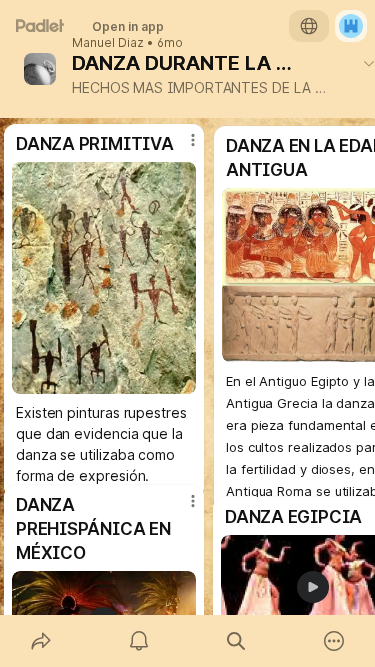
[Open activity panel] (139, 641)
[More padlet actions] (334, 641)
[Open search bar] (237, 641)
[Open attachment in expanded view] (104, 278)
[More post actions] (180, 509)
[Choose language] (309, 26)
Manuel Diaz (108, 43)
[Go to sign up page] (351, 26)
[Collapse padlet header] (369, 63)
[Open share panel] (41, 641)
